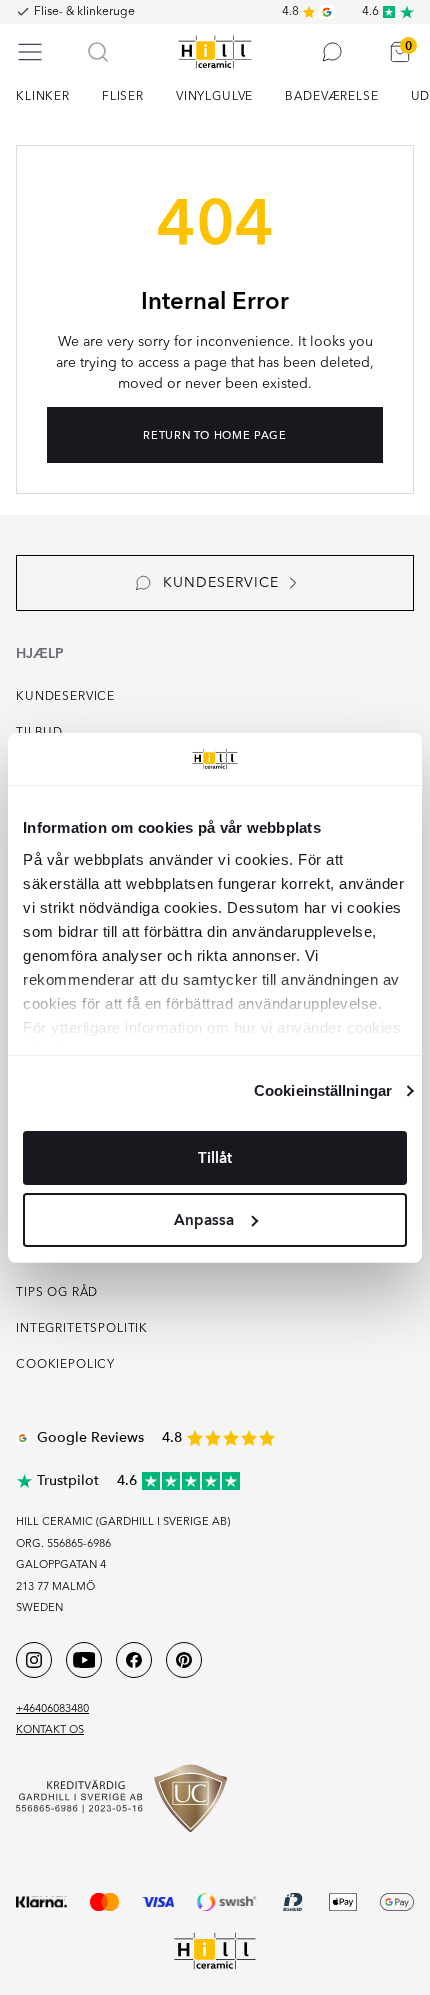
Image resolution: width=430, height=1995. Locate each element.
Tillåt (215, 1158)
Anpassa (204, 1220)
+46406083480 (52, 1709)
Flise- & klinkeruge (84, 12)
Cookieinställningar (323, 1090)
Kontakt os (50, 1730)
